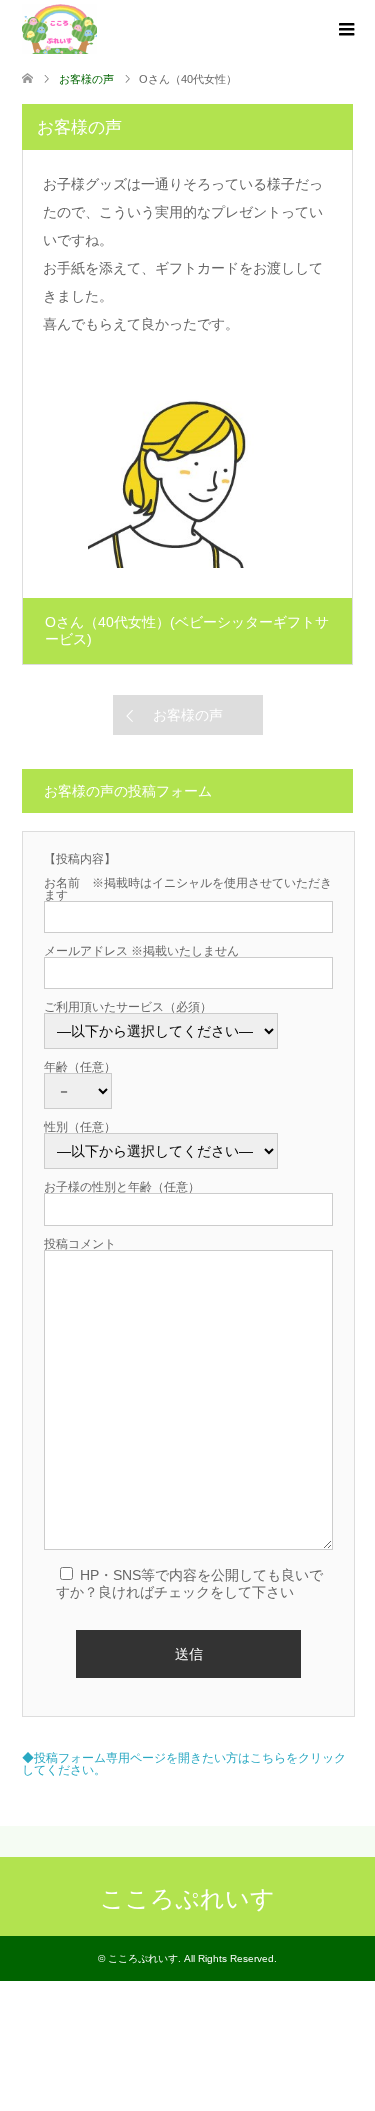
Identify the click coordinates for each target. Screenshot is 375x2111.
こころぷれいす (187, 1898)
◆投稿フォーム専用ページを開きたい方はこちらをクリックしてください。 (184, 1764)
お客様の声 (188, 715)
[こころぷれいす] (59, 29)
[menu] (345, 30)
